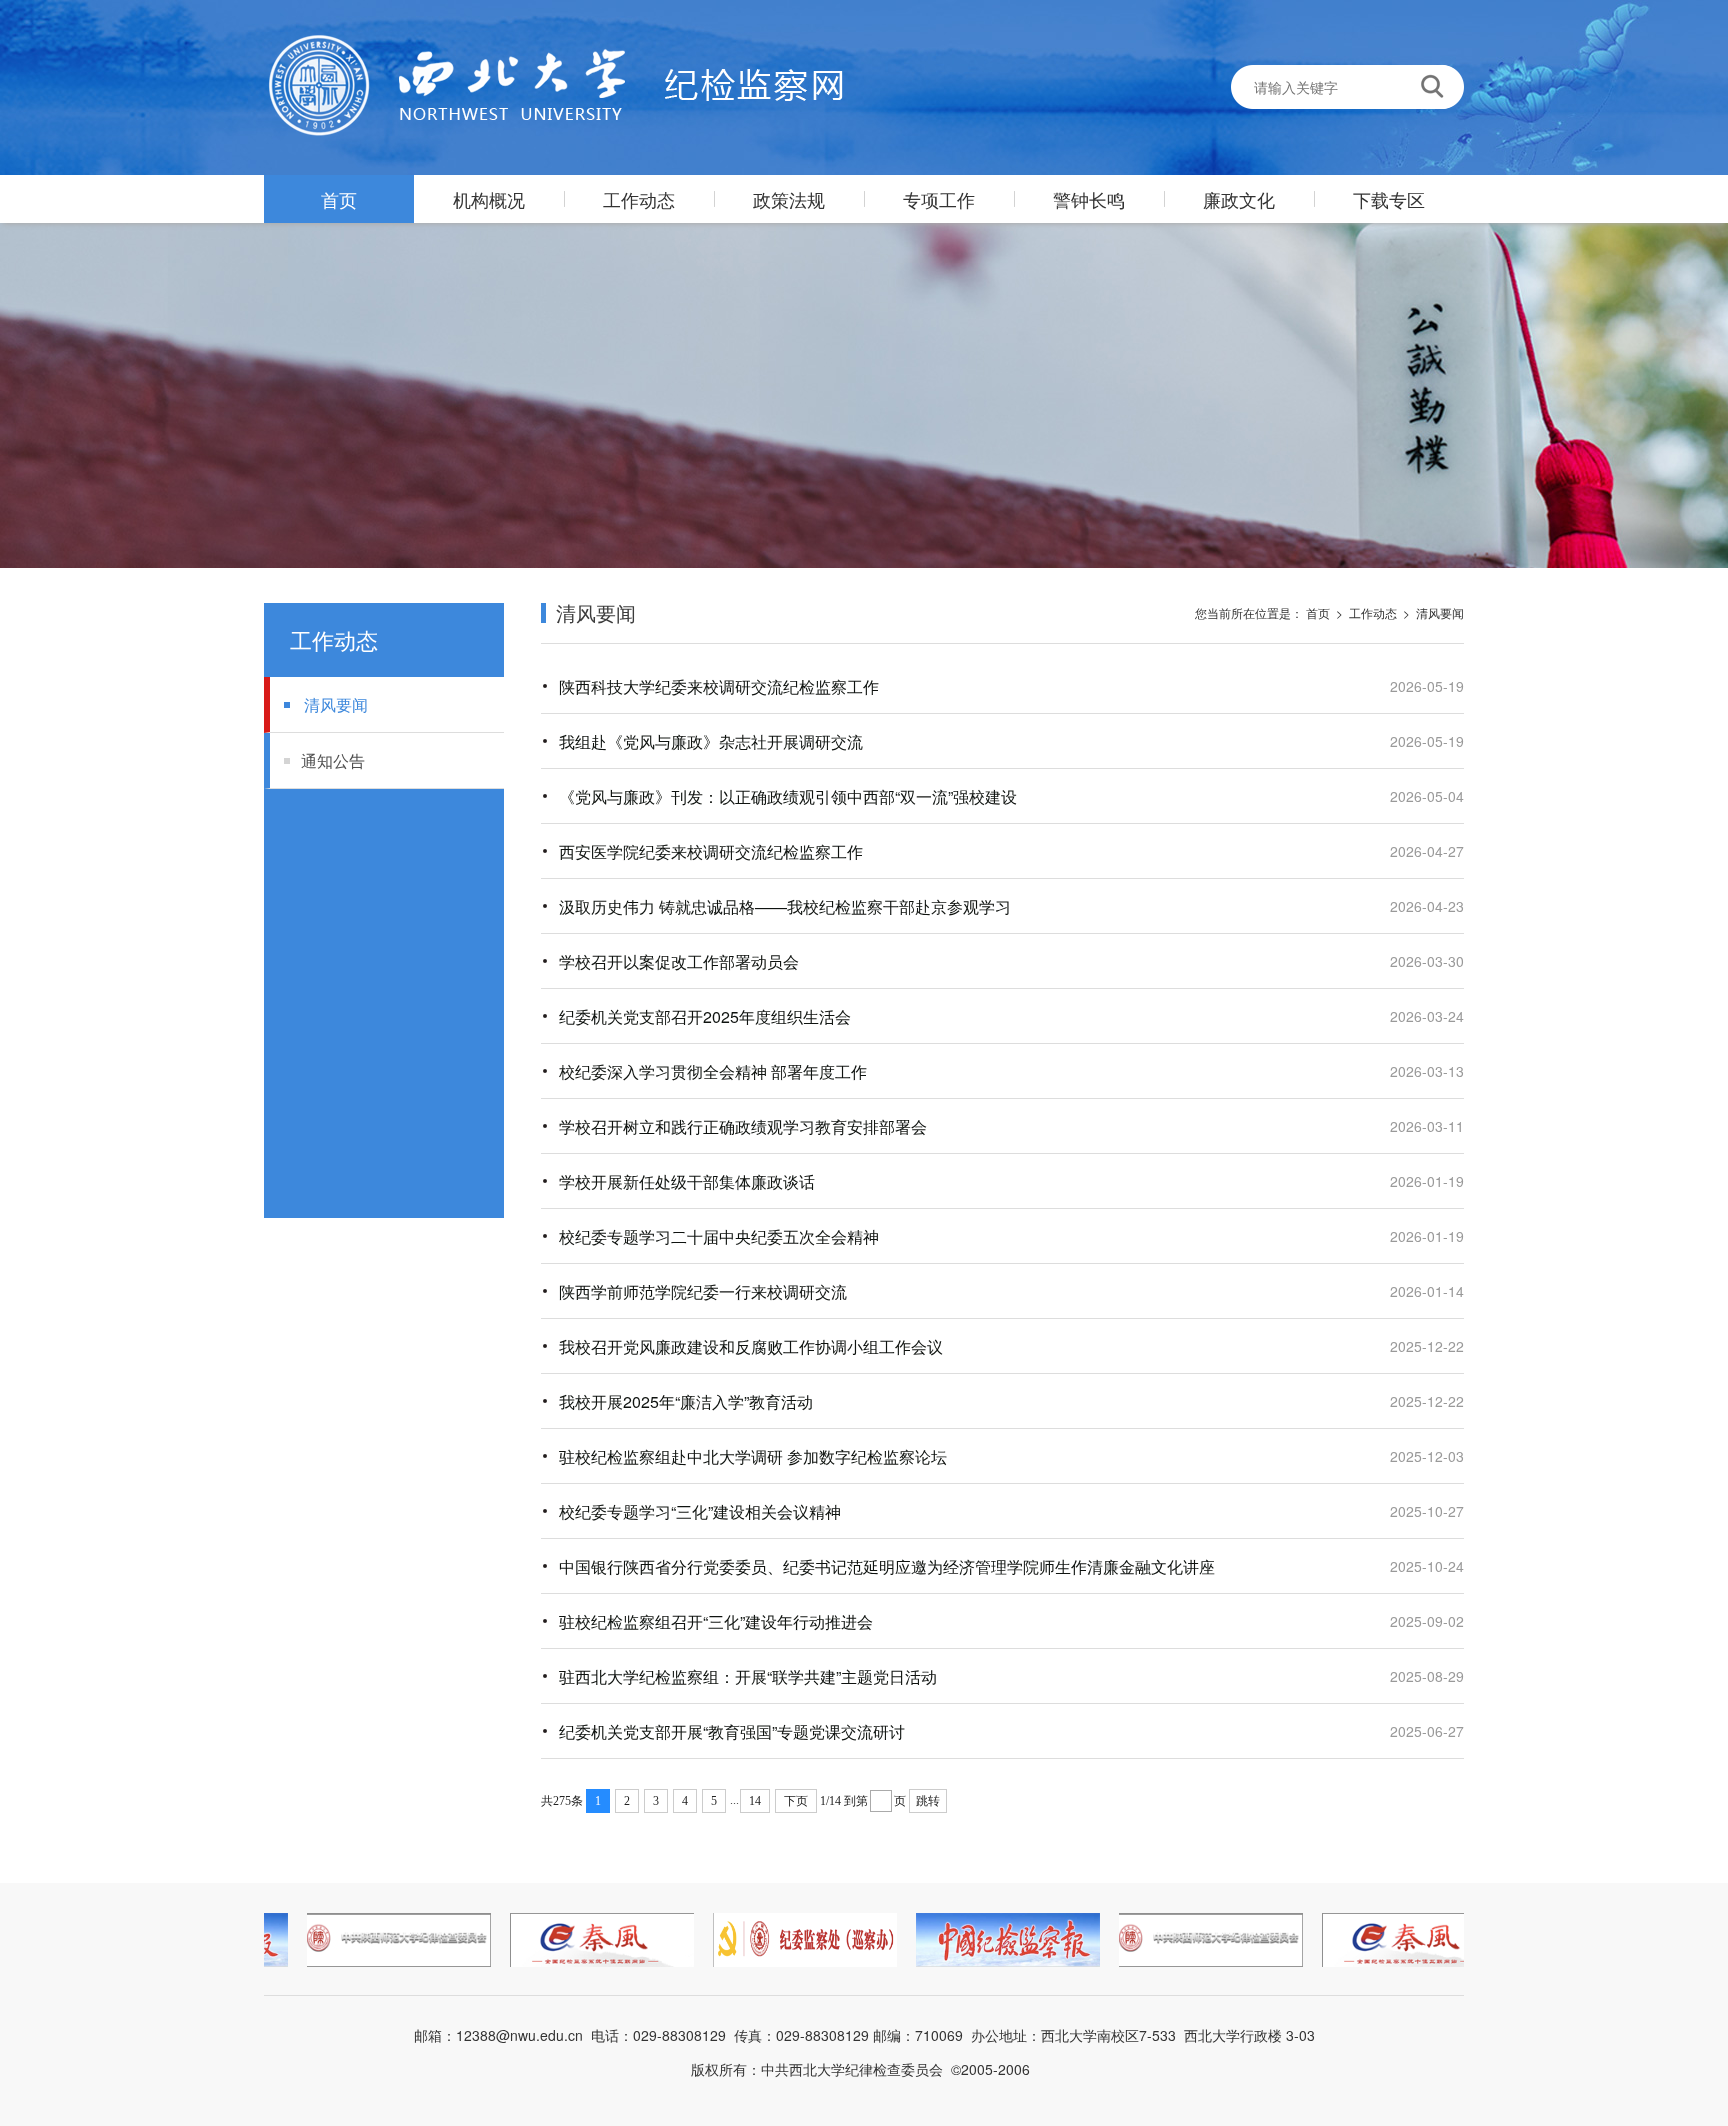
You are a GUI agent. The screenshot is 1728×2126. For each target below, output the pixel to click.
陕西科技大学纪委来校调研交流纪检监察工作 (719, 686)
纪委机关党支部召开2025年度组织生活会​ (705, 1016)
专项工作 (939, 199)
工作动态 (639, 199)
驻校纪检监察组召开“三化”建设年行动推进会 (716, 1621)
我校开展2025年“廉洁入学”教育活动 (686, 1401)
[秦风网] (586, 1940)
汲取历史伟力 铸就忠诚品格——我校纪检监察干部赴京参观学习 (785, 906)
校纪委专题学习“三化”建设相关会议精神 (700, 1511)
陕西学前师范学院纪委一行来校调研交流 (703, 1291)
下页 (796, 1801)
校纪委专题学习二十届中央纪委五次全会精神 (719, 1236)
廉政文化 (1239, 199)
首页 (339, 199)
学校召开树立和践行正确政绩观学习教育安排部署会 (743, 1126)
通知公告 (333, 760)
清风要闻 (336, 704)
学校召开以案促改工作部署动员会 (679, 961)
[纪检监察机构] (553, 86)
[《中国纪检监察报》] (992, 1940)
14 (755, 1801)
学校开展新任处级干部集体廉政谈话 (687, 1181)
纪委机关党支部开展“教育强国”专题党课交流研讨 (732, 1731)
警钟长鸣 (1089, 199)
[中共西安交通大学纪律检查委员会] (789, 1940)
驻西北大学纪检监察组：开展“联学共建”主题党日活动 (748, 1676)
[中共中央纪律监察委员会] (383, 1940)
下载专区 (1389, 199)
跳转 (928, 1801)
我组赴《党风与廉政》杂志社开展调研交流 (711, 741)
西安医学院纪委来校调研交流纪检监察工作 (711, 851)
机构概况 (489, 199)
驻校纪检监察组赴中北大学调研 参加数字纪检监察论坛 (753, 1456)
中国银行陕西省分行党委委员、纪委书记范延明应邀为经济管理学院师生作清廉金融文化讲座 (887, 1566)
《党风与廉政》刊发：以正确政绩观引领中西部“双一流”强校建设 (788, 796)
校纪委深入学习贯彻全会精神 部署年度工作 (713, 1071)
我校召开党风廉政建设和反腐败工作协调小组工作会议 (751, 1346)
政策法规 (789, 199)
